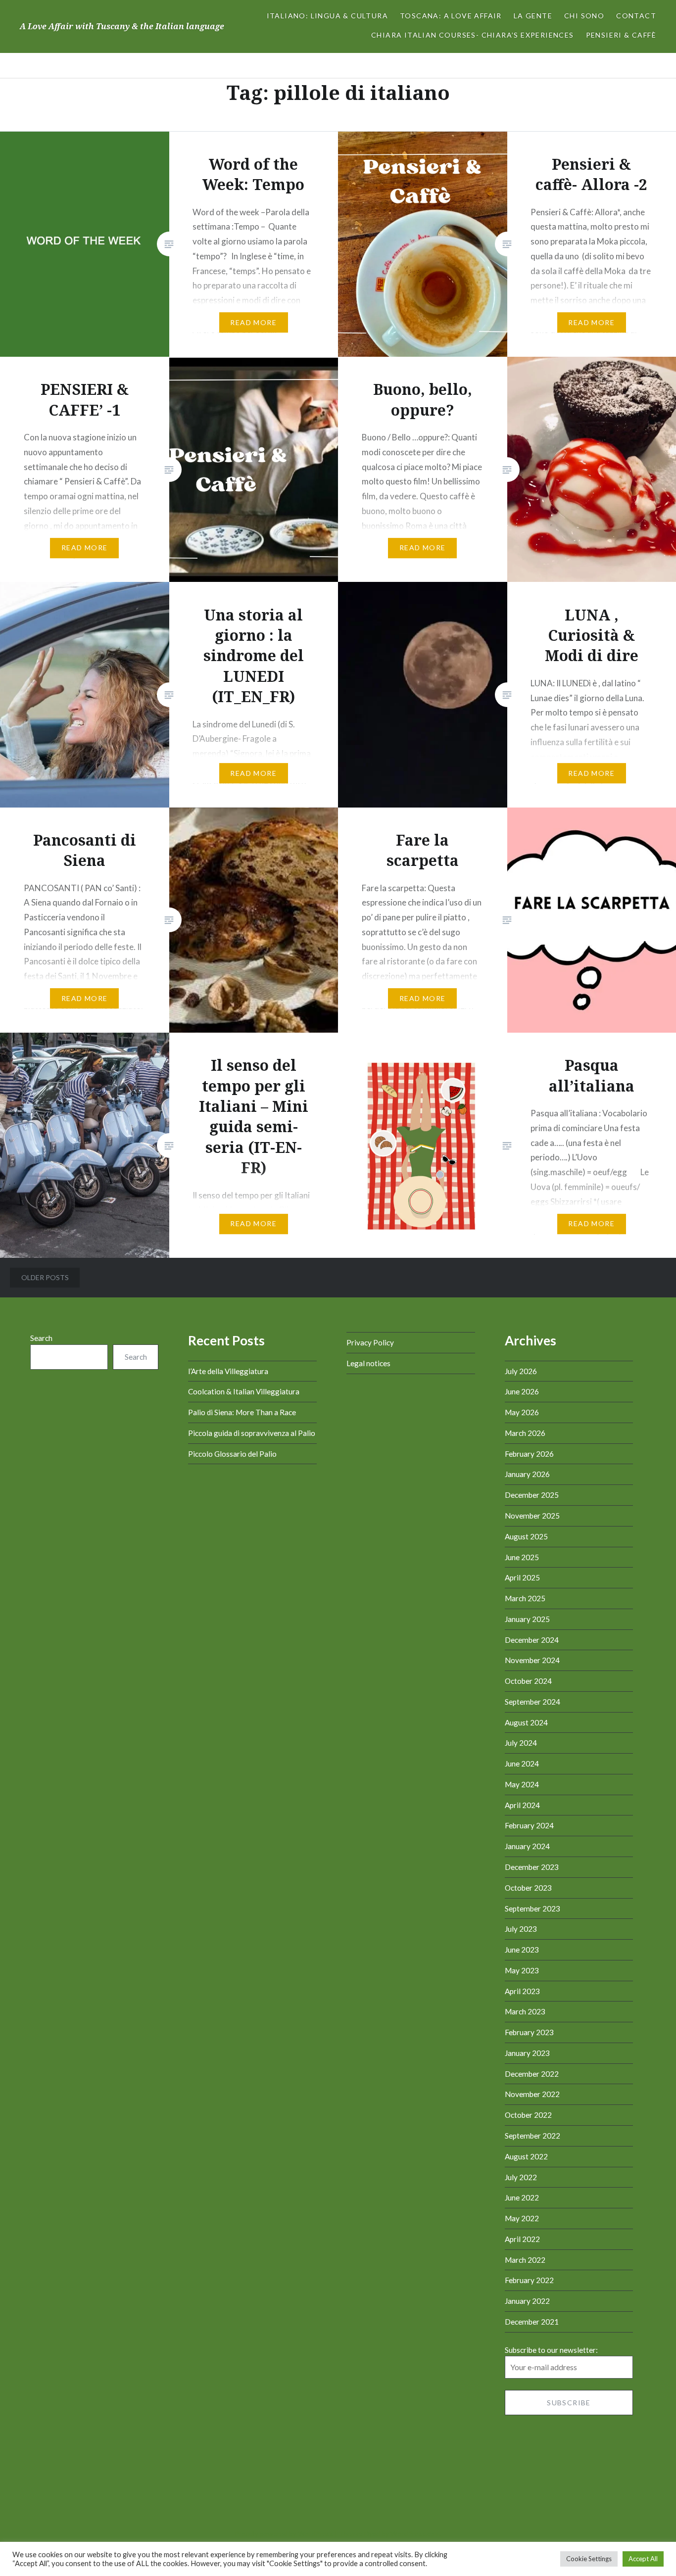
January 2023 (527, 2053)
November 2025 (532, 1516)
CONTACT (636, 16)
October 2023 (528, 1888)
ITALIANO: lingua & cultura (327, 16)
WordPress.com (415, 2534)
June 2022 (522, 2197)
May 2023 (522, 1970)
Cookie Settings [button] (589, 2559)
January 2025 (527, 1619)
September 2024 (532, 1702)
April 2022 (522, 2239)
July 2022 (521, 2177)
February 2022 (529, 2280)
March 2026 (525, 1433)
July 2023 (521, 1929)
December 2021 (532, 2322)
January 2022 (527, 2301)
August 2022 (526, 2156)
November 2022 (532, 2094)
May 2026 (522, 1412)
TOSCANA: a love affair (451, 16)
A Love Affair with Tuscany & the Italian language (122, 26)
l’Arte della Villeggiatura (228, 1371)
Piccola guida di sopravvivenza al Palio (252, 1433)
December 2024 (532, 1640)
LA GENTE (533, 16)
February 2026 (529, 1454)
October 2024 (528, 1681)
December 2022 (532, 2074)
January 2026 (527, 1474)
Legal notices (368, 1363)
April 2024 (522, 1805)
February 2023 (529, 2032)
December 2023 (532, 1867)
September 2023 (532, 1908)
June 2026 (522, 1391)
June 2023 (522, 1950)
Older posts (45, 1277)
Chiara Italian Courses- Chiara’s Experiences (473, 35)
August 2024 (526, 1722)
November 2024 (532, 1660)
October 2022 (528, 2115)
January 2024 (527, 1846)
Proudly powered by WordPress (284, 2534)
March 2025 (525, 1598)
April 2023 (522, 1991)
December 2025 (532, 1495)
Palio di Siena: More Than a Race (242, 1412)
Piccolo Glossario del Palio (232, 1454)
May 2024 (522, 1784)
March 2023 (525, 2011)
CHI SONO (584, 16)
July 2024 (521, 1743)
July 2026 (521, 1371)
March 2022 (525, 2260)
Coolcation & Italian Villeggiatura (244, 1391)
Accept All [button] (643, 2559)
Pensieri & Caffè (621, 35)
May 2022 (522, 2218)
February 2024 (529, 1825)
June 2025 (522, 1557)
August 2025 (526, 1536)
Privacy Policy (370, 1342)
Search (41, 1338)
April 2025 (522, 1577)
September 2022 (532, 2136)
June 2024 (522, 1764)
